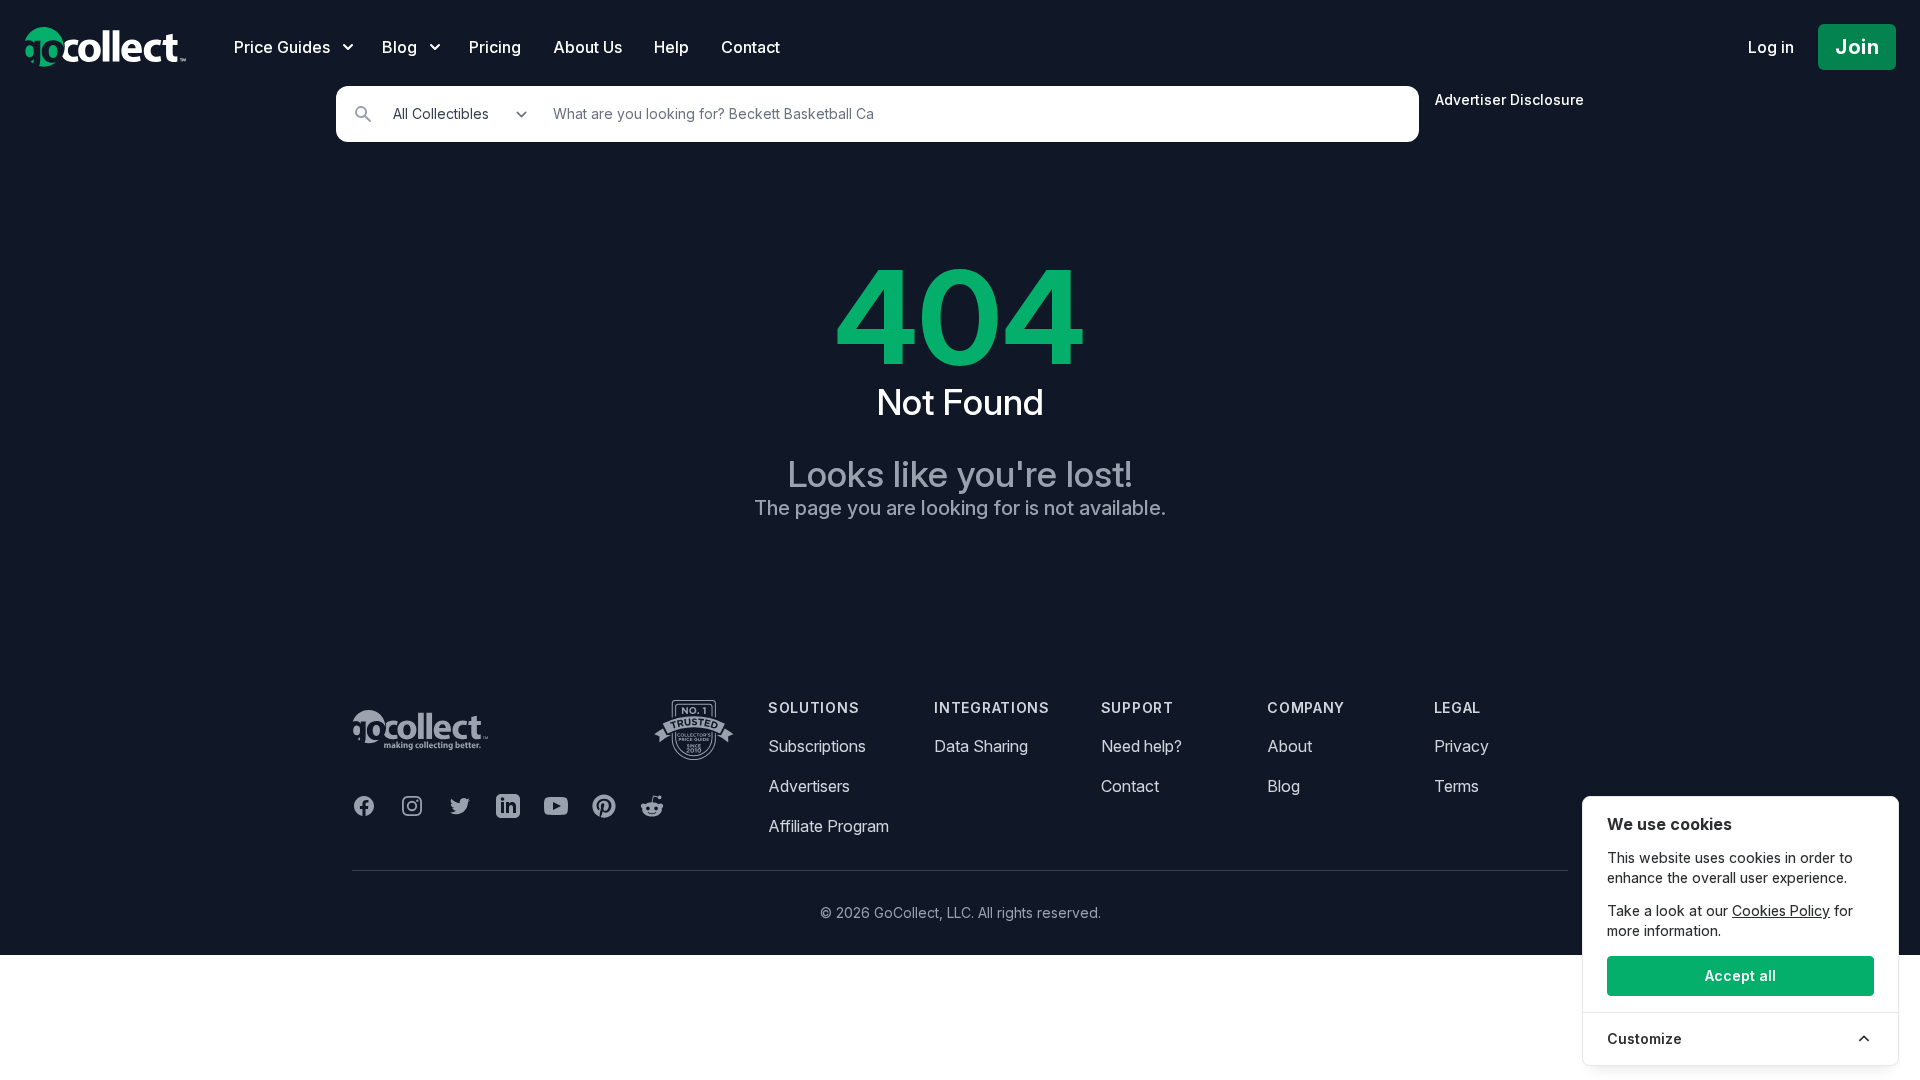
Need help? (1141, 746)
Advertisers (809, 786)
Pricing (495, 47)
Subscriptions (817, 746)
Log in (1771, 47)
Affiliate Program (828, 826)
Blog (1283, 786)
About (1289, 746)
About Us (587, 47)
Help (671, 47)
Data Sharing (981, 746)
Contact (750, 47)
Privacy (1461, 746)
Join (1857, 47)
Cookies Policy (1781, 910)
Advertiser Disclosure (1509, 99)
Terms (1456, 786)
